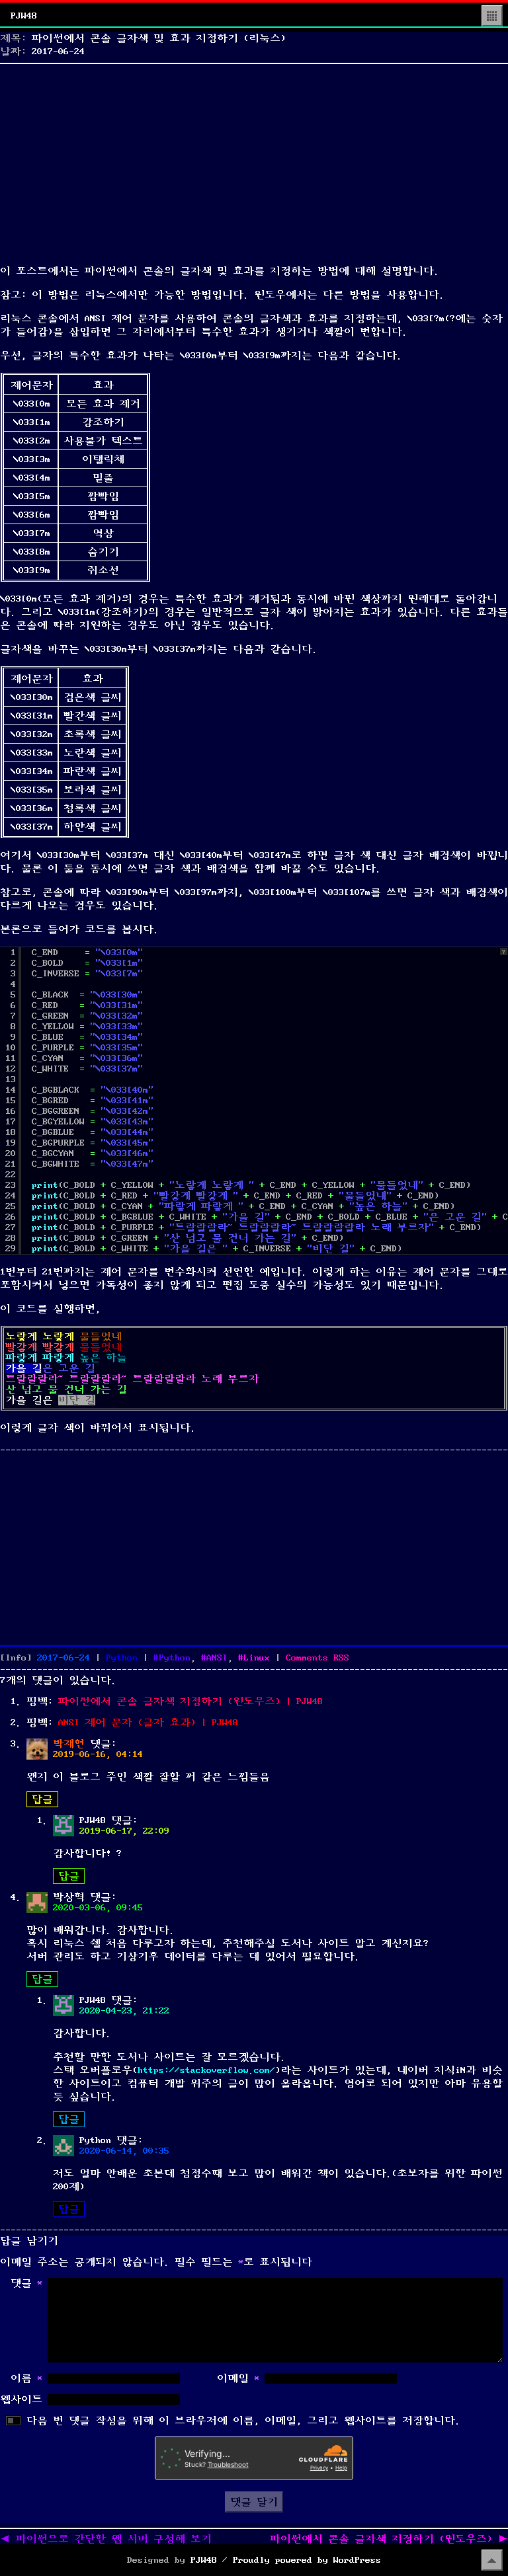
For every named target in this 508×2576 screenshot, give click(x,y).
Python (122, 1658)
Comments (317, 1658)
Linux (257, 1658)
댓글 (26, 2283)
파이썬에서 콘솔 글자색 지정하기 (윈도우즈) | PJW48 (190, 1701)
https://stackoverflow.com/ (206, 2070)
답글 (42, 1799)
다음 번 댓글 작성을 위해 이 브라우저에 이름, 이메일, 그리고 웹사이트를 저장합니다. (243, 2421)
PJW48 (24, 16)
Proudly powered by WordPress (307, 2560)
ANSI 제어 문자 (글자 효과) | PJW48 (148, 1723)
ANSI (217, 1658)
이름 (26, 2378)
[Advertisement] (254, 161)
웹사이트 (21, 2400)
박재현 (69, 1744)
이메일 (238, 2378)
